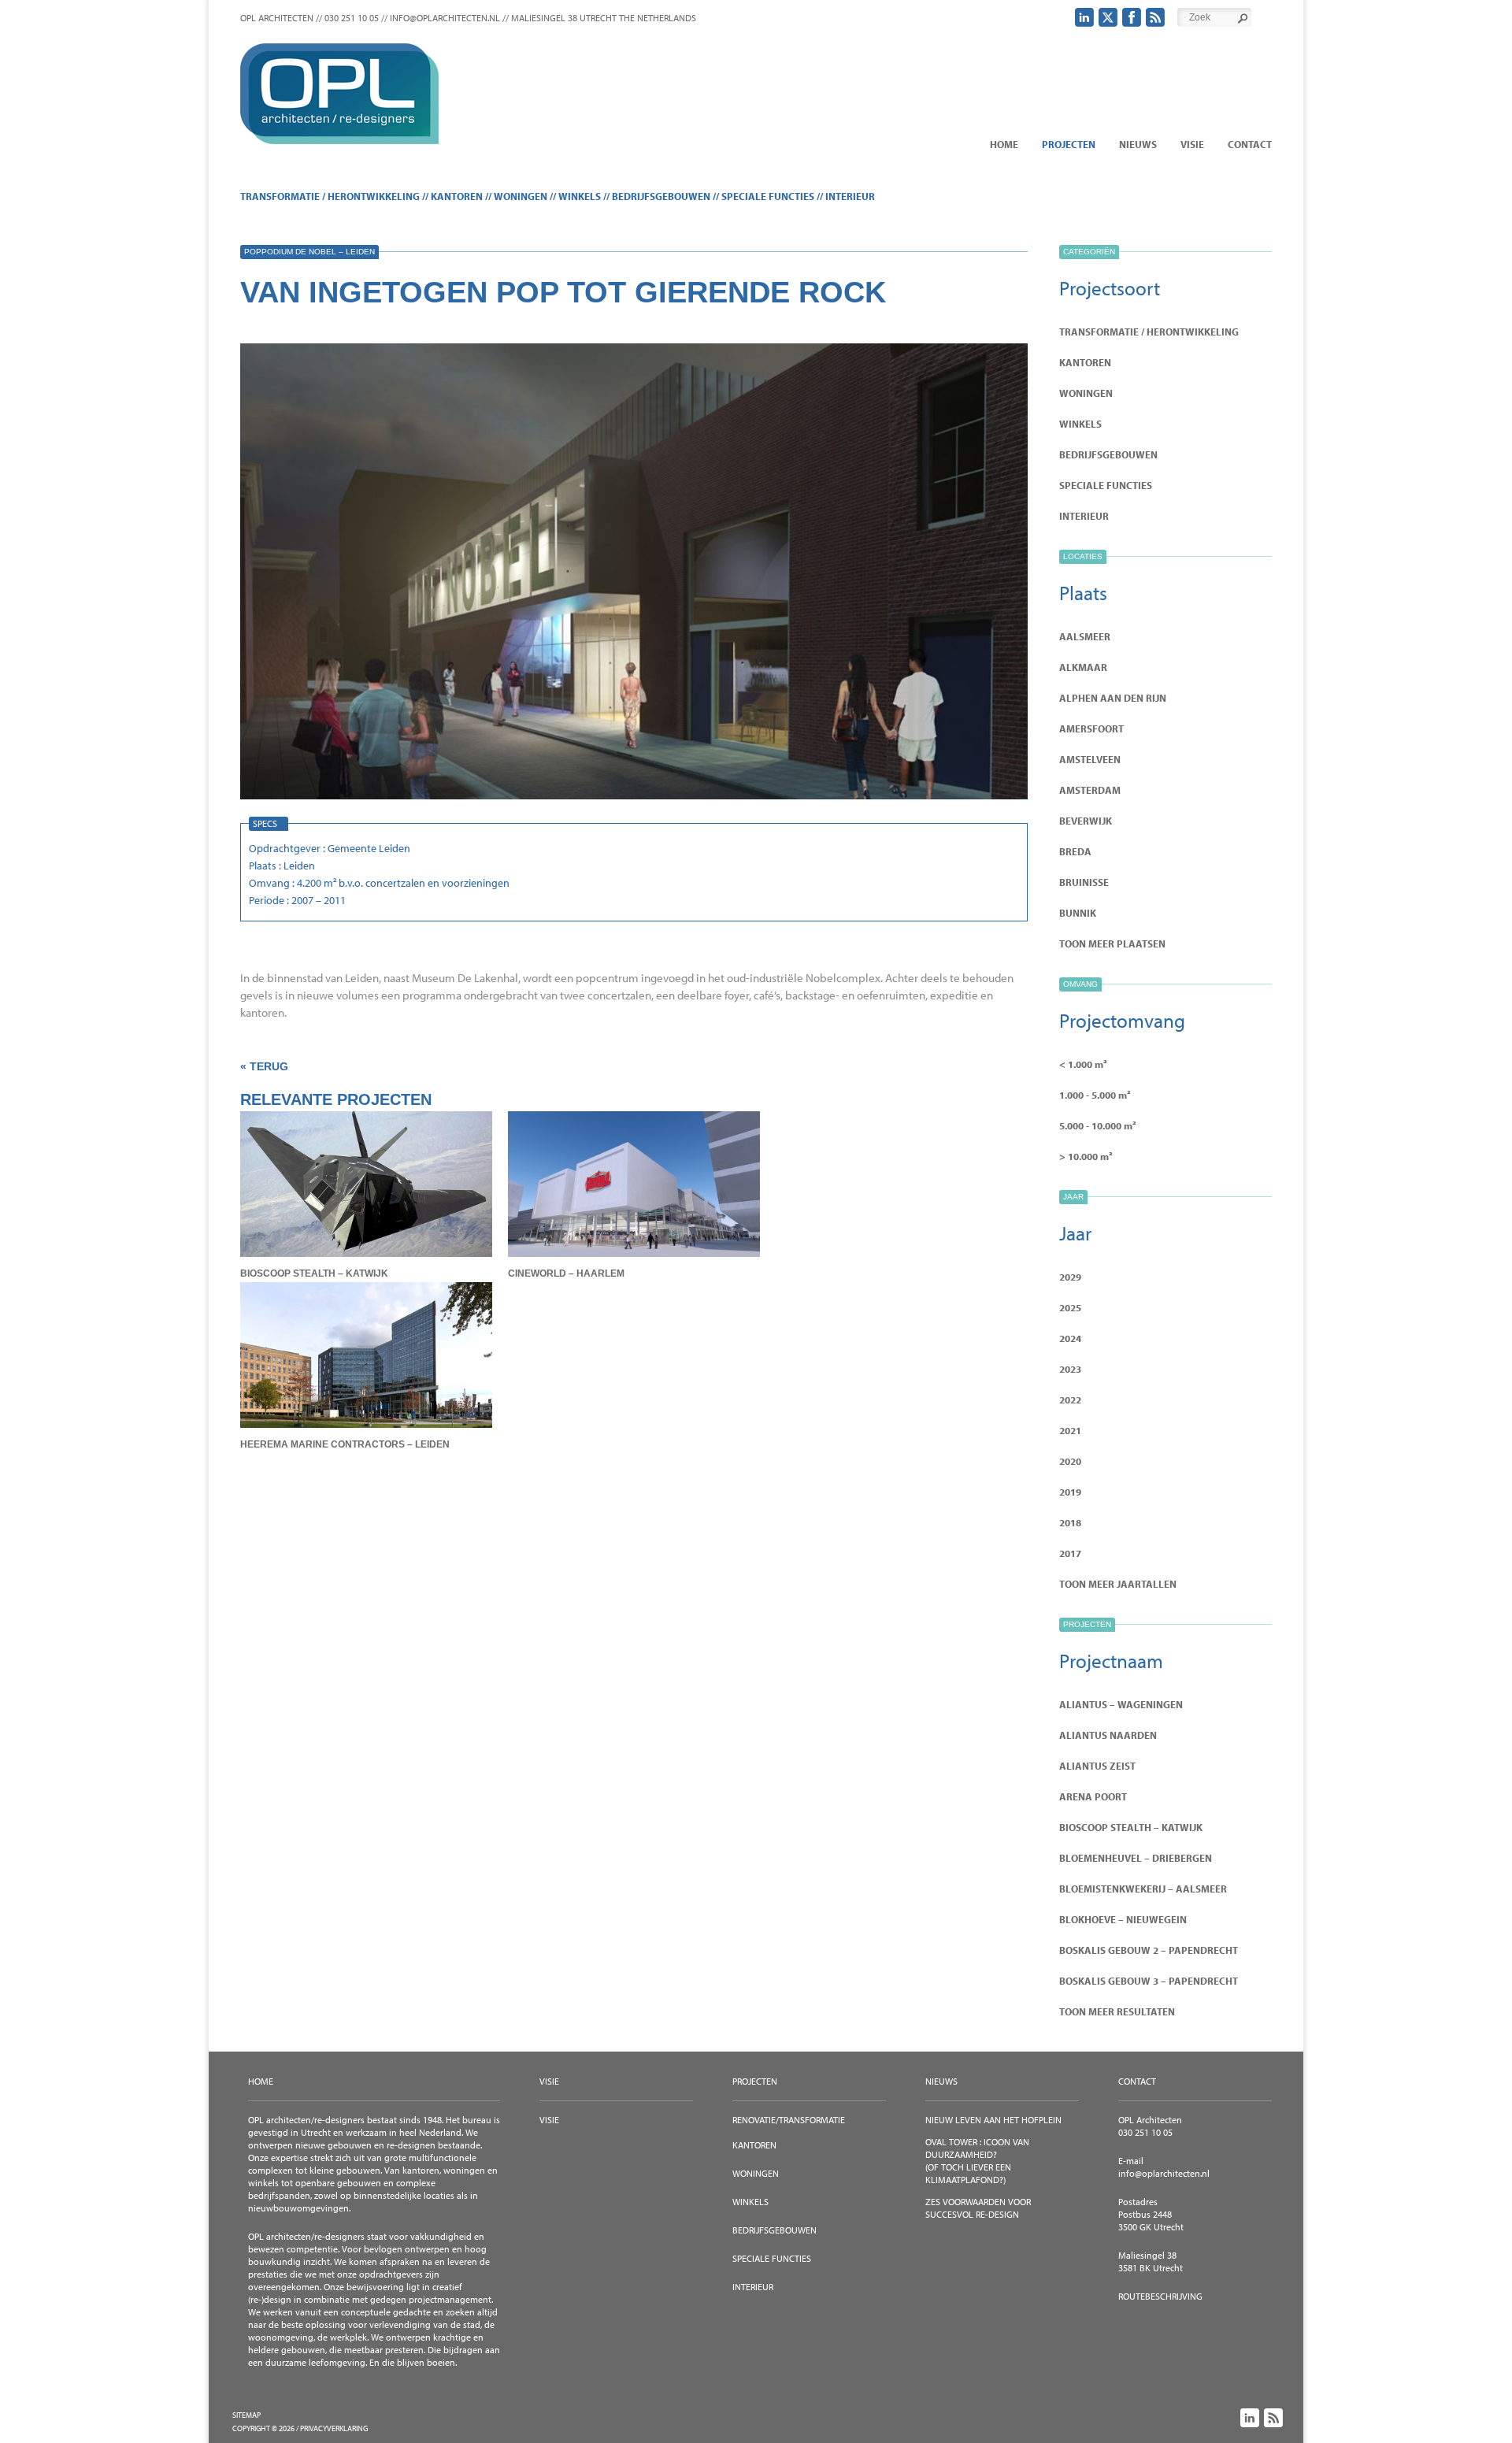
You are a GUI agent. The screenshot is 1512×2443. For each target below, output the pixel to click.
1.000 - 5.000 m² (1095, 1095)
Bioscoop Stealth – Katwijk (1131, 1827)
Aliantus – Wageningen (1121, 1704)
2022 (1070, 1399)
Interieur (850, 196)
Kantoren (457, 196)
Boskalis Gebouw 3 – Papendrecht (1149, 1981)
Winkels (580, 196)
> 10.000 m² (1086, 1156)
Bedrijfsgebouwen (661, 196)
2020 (1070, 1461)
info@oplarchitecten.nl (1164, 2173)
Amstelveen (1090, 759)
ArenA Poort (1093, 1796)
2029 (1070, 1277)
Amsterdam (1090, 790)
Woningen (521, 196)
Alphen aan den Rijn (1113, 698)
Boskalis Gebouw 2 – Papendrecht (1149, 1950)
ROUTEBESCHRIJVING (1160, 2296)
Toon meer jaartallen (1118, 1584)
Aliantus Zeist (1097, 1766)
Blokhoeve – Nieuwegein (1123, 1919)
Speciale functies (768, 196)
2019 (1070, 1492)
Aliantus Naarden (1108, 1735)
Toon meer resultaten (1117, 2011)
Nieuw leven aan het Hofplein (993, 2120)
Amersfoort (1091, 728)
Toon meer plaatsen (1112, 943)
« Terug (264, 1066)
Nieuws (1138, 144)
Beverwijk (1086, 821)
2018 (1070, 1522)
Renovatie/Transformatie (789, 2120)
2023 (1070, 1369)
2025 (1070, 1307)
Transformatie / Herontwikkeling (330, 196)
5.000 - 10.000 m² (1098, 1125)
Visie (1192, 144)
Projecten (1069, 144)
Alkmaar (1083, 667)
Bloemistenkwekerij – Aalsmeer (1143, 1889)
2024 (1070, 1338)
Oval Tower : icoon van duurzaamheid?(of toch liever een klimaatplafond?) (977, 2161)
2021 (1070, 1430)
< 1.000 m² (1083, 1064)
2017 (1070, 1553)
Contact (1250, 144)
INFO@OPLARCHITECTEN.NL (445, 18)
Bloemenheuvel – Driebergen (1136, 1858)
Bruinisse (1084, 882)
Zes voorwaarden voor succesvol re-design (978, 2208)
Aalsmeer (1085, 636)
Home (1004, 144)
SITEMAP (246, 2415)
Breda (1075, 851)
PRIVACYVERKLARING (334, 2428)
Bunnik (1078, 913)
